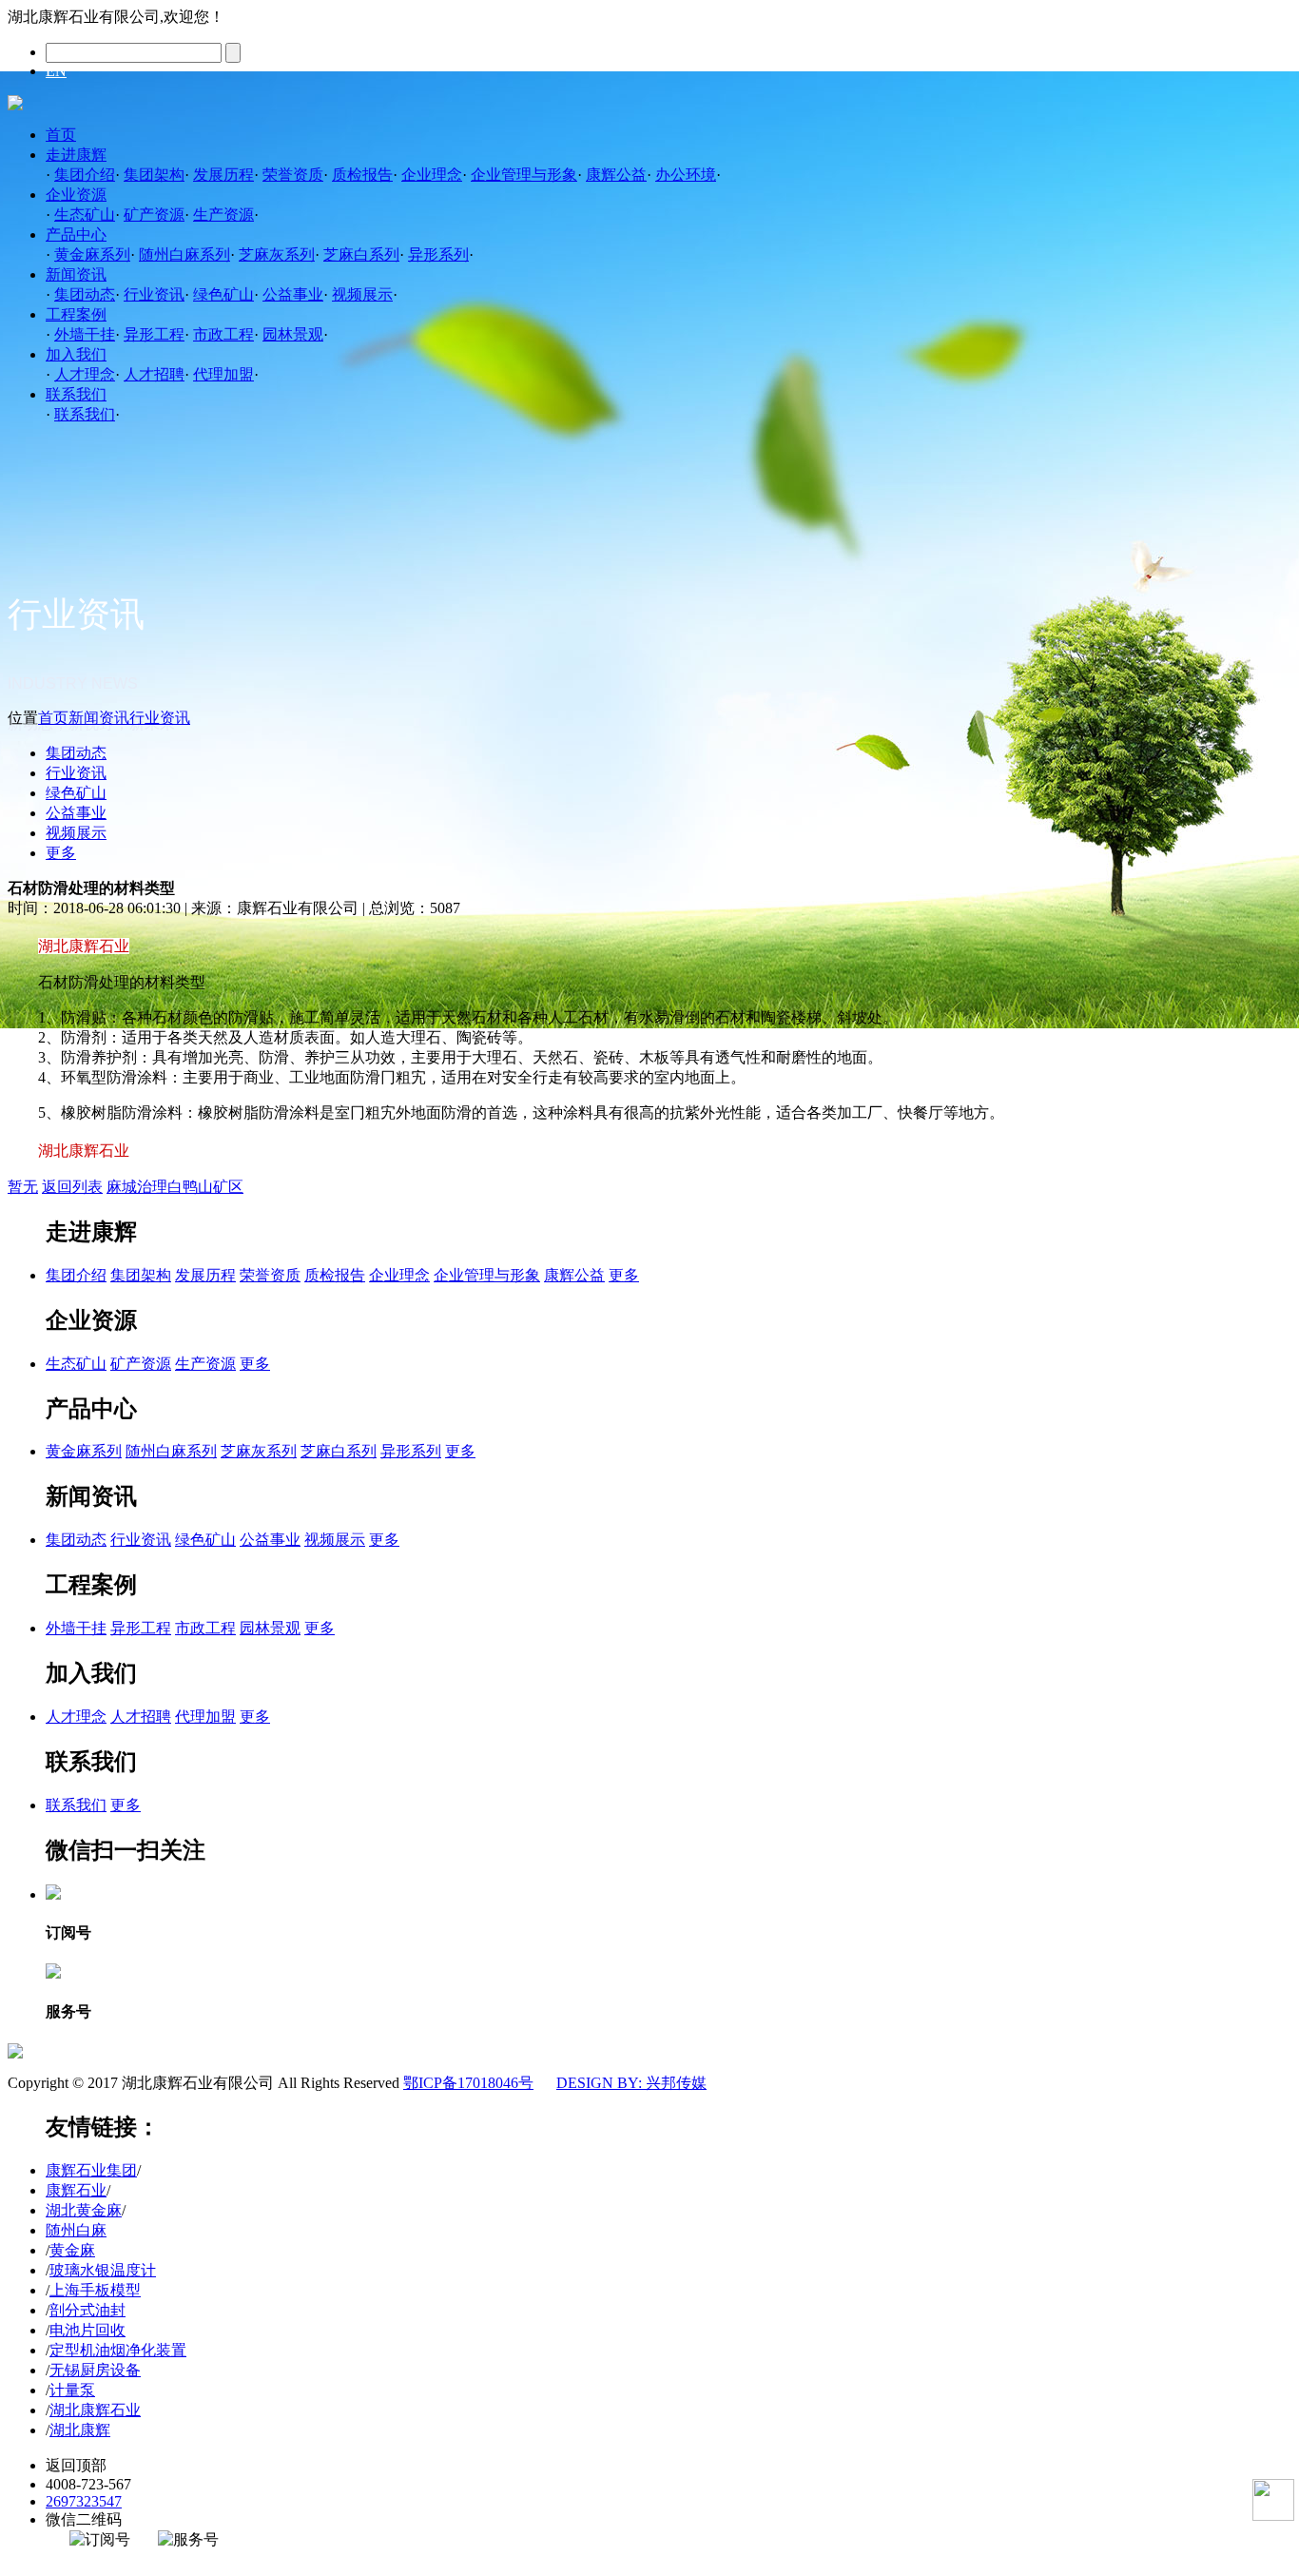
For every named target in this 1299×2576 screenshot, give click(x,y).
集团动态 (85, 294)
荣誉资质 (293, 175)
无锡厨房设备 (95, 2370)
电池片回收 (87, 2330)
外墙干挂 (85, 334)
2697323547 (84, 2501)
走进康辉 (76, 155)
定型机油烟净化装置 (118, 2350)
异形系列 (438, 254)
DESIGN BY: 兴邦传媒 (631, 2083)
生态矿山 (85, 215)
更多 (61, 853)
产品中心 (76, 234)
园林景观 (293, 334)
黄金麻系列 (92, 254)
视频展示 (362, 294)
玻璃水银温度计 (103, 2270)
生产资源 (223, 215)
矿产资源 (154, 215)
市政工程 (223, 334)
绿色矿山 (223, 294)
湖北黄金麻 (84, 2210)
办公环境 (686, 175)
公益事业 (293, 294)
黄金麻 (72, 2250)
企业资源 (76, 195)
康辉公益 (616, 175)
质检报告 (362, 175)
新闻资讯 (76, 274)
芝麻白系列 (361, 254)
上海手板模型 (95, 2290)
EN (56, 71)
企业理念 (432, 175)
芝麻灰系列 (277, 254)
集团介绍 (85, 175)
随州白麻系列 (184, 254)
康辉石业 (76, 2190)
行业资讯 (154, 294)
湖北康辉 (80, 2430)
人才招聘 (154, 374)
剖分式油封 (87, 2310)
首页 (61, 135)
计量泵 (72, 2390)
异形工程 (154, 334)
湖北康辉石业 (95, 2410)
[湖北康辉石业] (15, 105)
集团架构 (154, 175)
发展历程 (223, 175)
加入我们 (76, 354)
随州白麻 (76, 2230)
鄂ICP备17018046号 (468, 2083)
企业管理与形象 (524, 175)
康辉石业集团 (91, 2170)
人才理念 (85, 374)
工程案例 (76, 314)
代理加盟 (223, 374)
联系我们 (76, 394)
